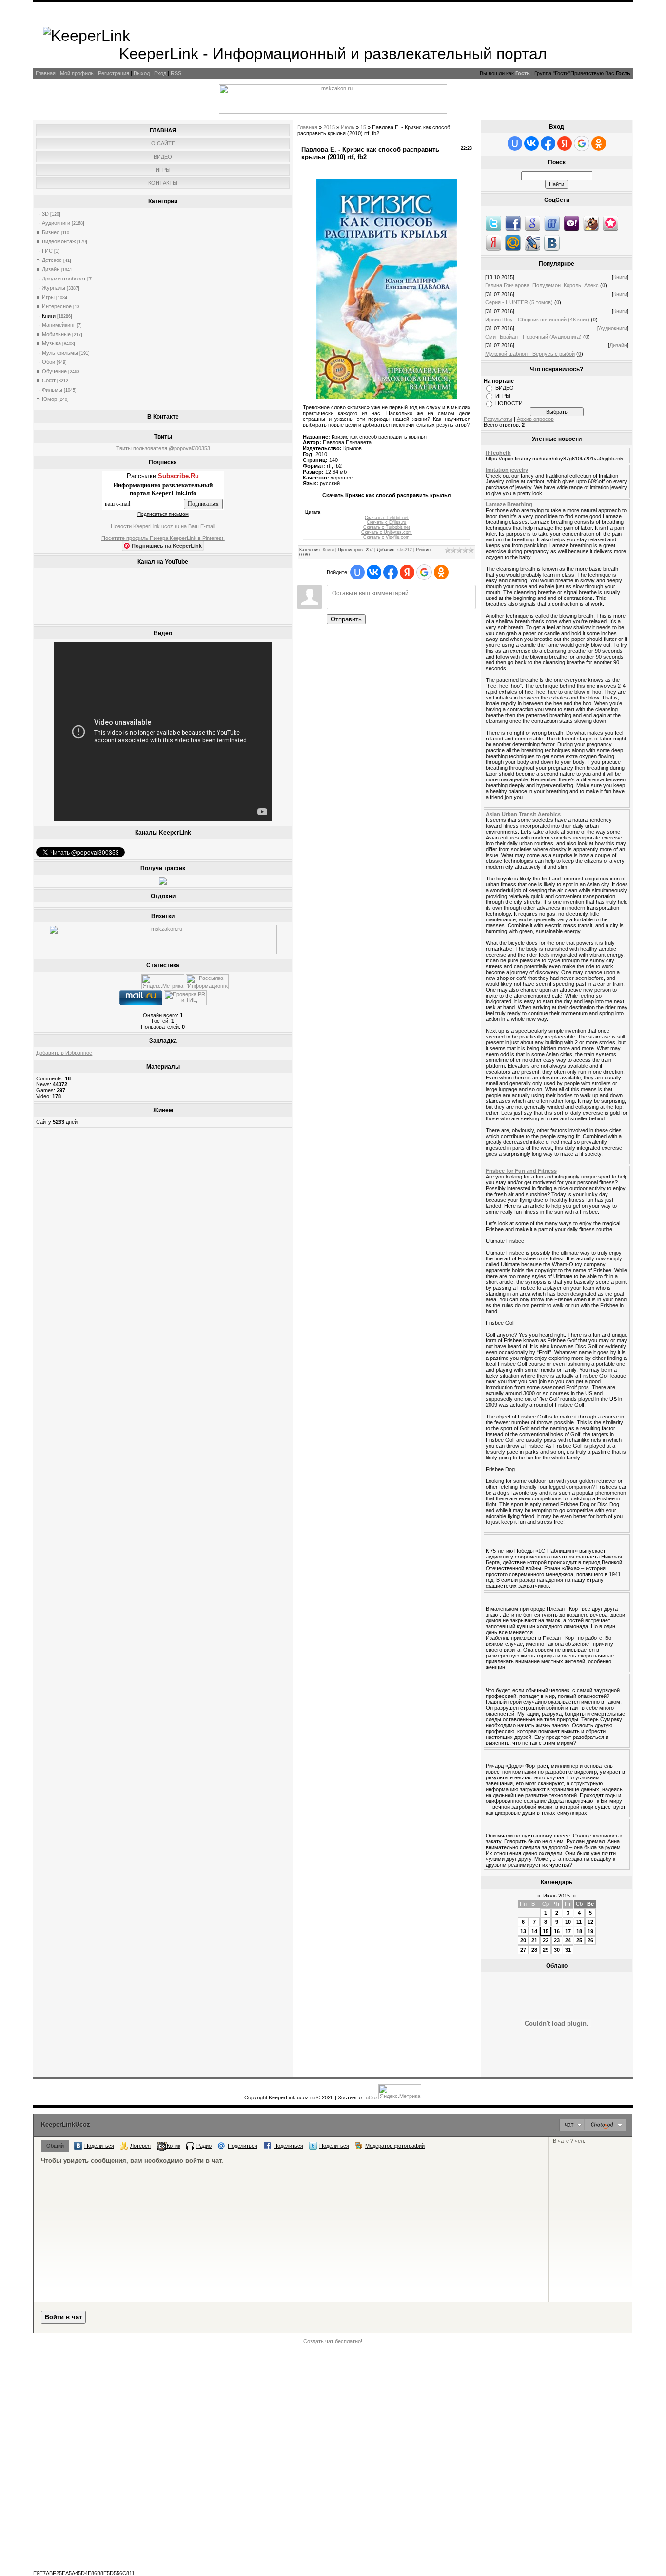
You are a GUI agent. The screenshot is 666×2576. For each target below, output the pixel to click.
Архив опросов (535, 419)
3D (45, 214)
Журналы (54, 288)
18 (579, 1931)
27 (523, 1950)
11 (579, 1922)
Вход (160, 73)
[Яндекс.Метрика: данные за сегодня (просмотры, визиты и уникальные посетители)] (163, 982)
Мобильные (56, 334)
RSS (176, 73)
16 (557, 1931)
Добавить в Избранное (64, 1053)
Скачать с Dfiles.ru (386, 522)
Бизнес (51, 232)
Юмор (49, 399)
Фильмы (52, 390)
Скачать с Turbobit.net (387, 527)
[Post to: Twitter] (493, 223)
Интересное (57, 306)
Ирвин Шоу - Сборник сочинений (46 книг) (537, 320)
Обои (49, 362)
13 (523, 1931)
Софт (49, 380)
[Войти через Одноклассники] (441, 572)
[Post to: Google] (532, 223)
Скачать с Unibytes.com (387, 532)
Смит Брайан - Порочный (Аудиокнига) (533, 337)
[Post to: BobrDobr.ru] (591, 223)
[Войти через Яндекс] (407, 572)
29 (546, 1950)
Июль (348, 127)
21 (534, 1940)
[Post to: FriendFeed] (552, 223)
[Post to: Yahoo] (571, 223)
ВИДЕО (505, 388)
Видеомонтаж (59, 241)
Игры (48, 297)
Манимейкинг (59, 325)
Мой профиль (77, 73)
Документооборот (64, 279)
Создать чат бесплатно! (333, 2341)
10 (568, 1922)
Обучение (54, 371)
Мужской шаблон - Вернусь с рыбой (530, 354)
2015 (329, 127)
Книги (49, 316)
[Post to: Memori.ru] (610, 223)
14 (534, 1931)
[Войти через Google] (424, 572)
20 (523, 1940)
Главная (46, 73)
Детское (52, 260)
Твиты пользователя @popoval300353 (163, 448)
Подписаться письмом (163, 514)
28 (534, 1950)
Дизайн (51, 269)
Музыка (51, 343)
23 (557, 1940)
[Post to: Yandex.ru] (493, 242)
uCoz (372, 2097)
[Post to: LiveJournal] (532, 242)
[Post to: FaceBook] (513, 223)
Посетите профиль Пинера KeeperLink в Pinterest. (163, 538)
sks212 (405, 550)
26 (590, 1940)
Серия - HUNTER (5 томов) (519, 302)
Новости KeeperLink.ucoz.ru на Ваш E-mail (163, 526)
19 (590, 1931)
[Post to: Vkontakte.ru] (552, 242)
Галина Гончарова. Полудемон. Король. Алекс (542, 285)
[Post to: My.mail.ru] (513, 242)
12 (590, 1922)
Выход (142, 73)
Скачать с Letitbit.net (387, 518)
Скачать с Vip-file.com (386, 537)
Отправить (346, 619)
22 (546, 1940)
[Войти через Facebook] (391, 572)
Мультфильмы (60, 353)
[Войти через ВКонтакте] (374, 572)
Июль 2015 (557, 1896)
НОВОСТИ (509, 403)
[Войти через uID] (357, 572)
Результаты (498, 419)
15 (363, 127)
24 (568, 1940)
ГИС (47, 251)
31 (568, 1950)
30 (557, 1950)
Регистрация (114, 73)
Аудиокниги (56, 223)
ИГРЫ (503, 396)
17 (568, 1931)
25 (579, 1940)
